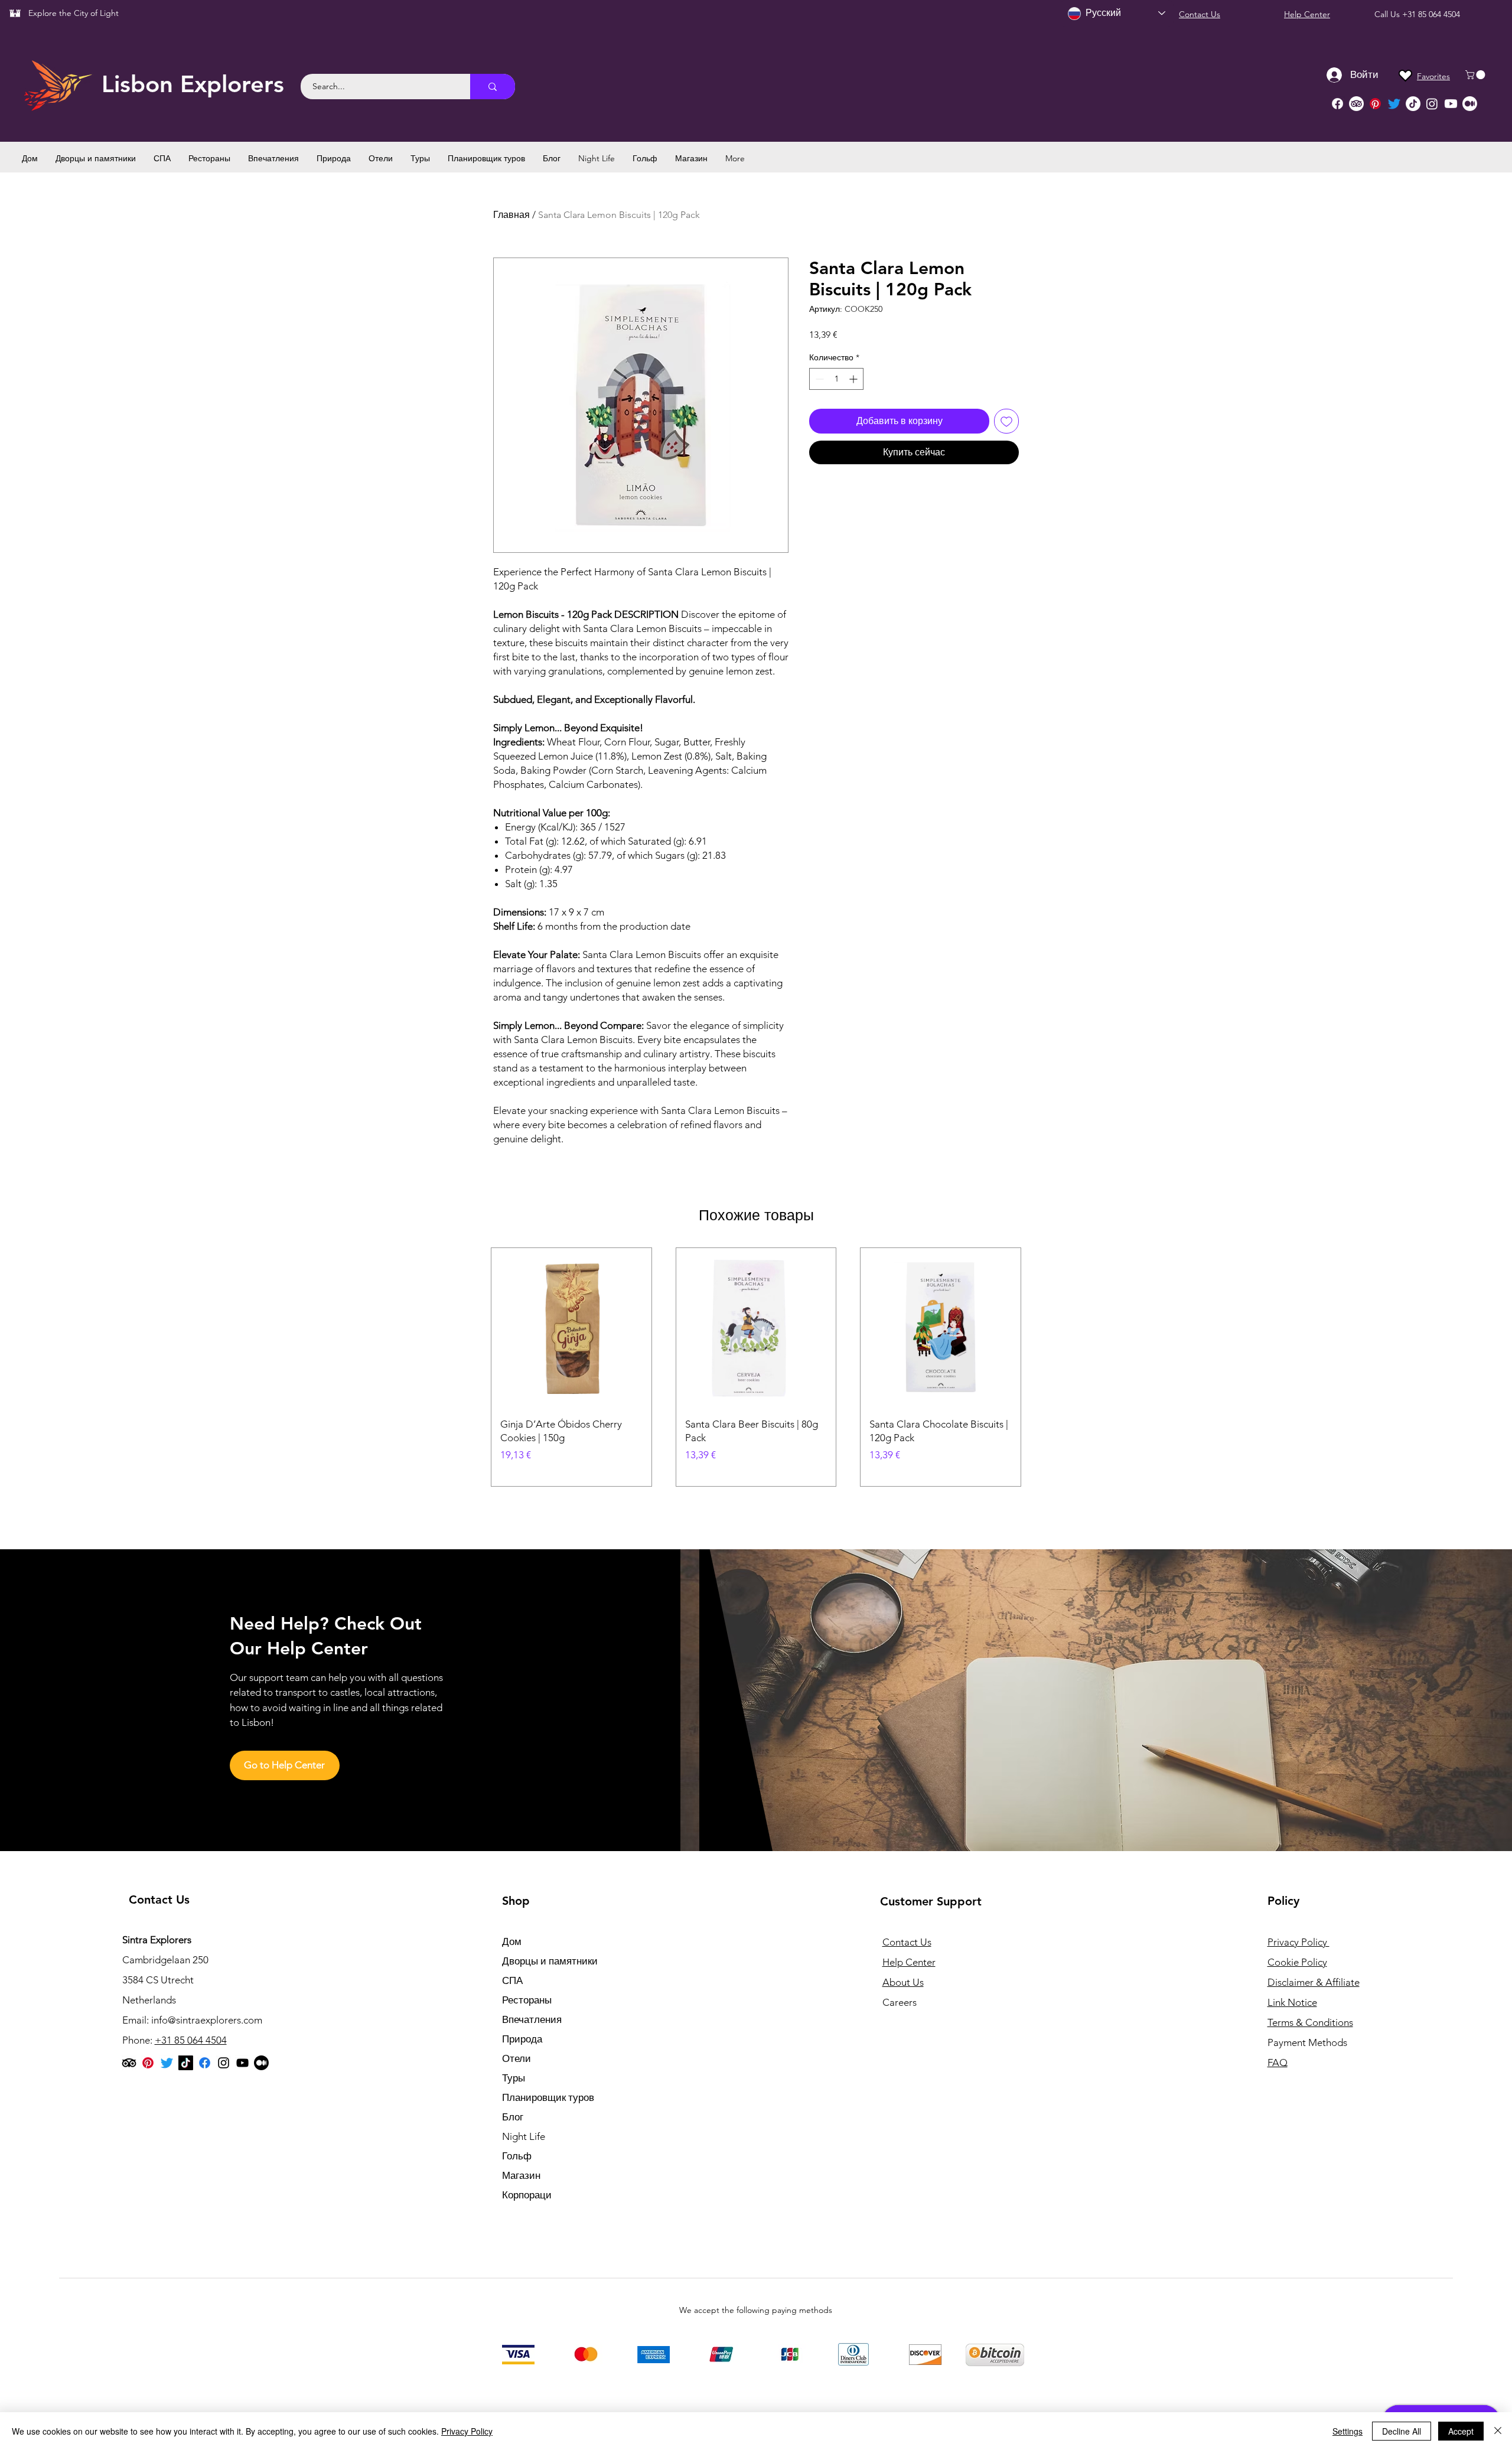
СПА (512, 1980)
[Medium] (1470, 104)
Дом (512, 1941)
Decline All (1402, 2431)
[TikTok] (1413, 104)
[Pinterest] (1375, 104)
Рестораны (527, 2000)
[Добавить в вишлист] (1006, 421)
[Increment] (854, 379)
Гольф (517, 2156)
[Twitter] (1394, 104)
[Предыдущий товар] (474, 1367)
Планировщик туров (548, 2097)
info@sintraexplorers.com (207, 2020)
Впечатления (532, 2019)
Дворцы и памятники (550, 1961)
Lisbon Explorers (193, 84)
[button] (1476, 75)
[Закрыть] (1498, 2431)
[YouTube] (242, 2063)
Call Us (1388, 14)
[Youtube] (1451, 104)
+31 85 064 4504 (1431, 14)
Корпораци (527, 2195)
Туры (514, 2078)
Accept (1461, 2431)
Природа (522, 2039)
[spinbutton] (836, 379)
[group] (756, 1367)
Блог (513, 2117)
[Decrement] (818, 379)
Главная (511, 215)
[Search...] (493, 87)
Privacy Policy (467, 2431)
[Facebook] (1337, 104)
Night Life (524, 2136)
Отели (517, 2058)
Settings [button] (1348, 2431)
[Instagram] (1432, 104)
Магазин (521, 2175)
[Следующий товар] (1038, 1367)
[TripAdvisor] (1356, 104)
